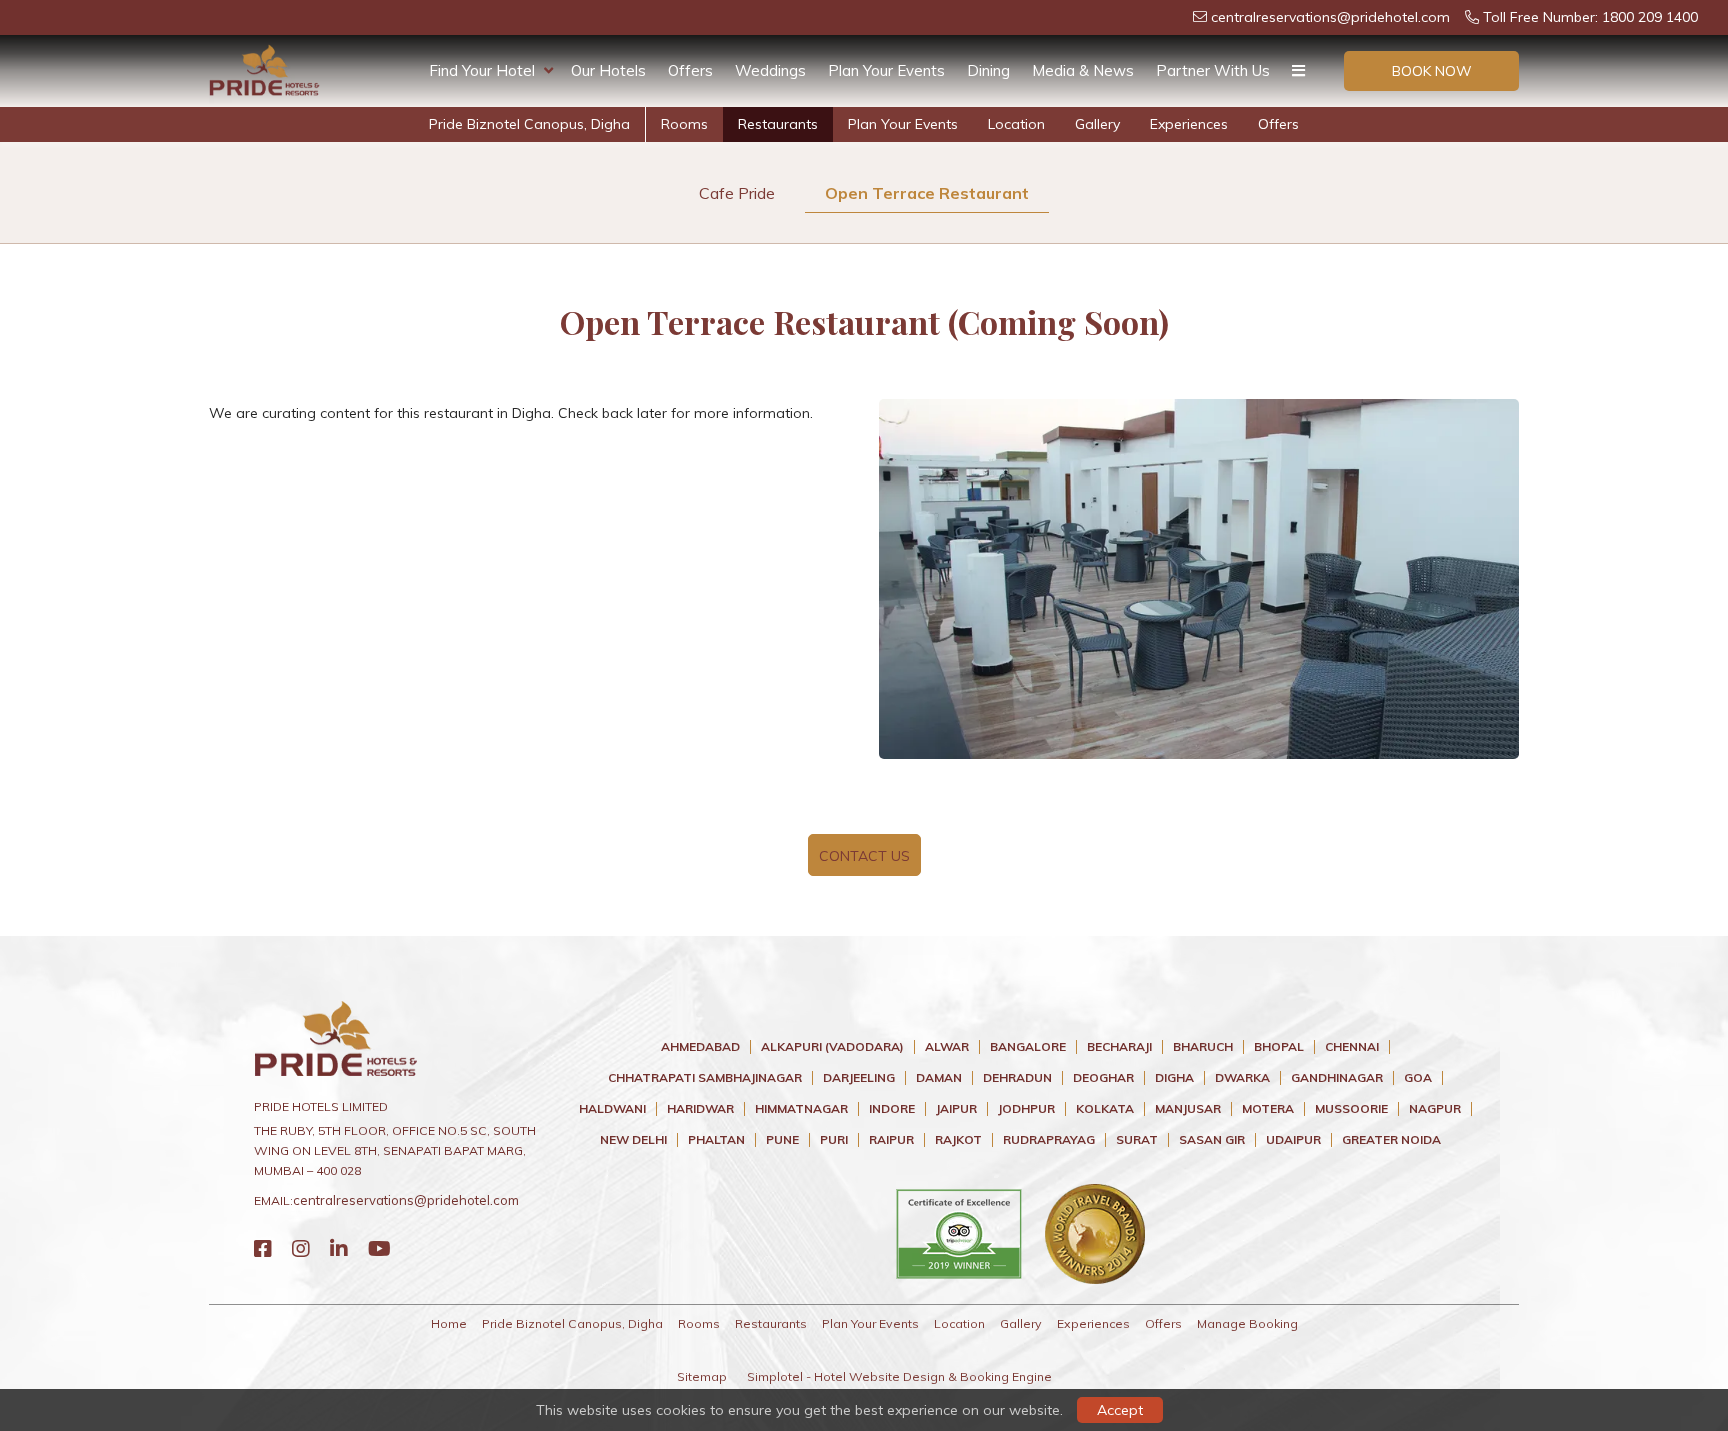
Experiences (1189, 124)
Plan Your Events (886, 70)
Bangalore (1028, 1047)
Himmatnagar (801, 1109)
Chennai (1352, 1047)
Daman (939, 1078)
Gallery (1097, 124)
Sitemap (702, 1376)
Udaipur (1293, 1140)
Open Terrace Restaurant (927, 193)
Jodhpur (1026, 1109)
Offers (690, 70)
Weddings (770, 70)
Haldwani (612, 1109)
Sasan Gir (1212, 1140)
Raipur (891, 1140)
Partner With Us (1213, 70)
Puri (834, 1140)
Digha (1174, 1078)
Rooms (684, 124)
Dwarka (1242, 1078)
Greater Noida (1391, 1140)
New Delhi (633, 1140)
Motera (1268, 1109)
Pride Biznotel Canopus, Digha (529, 124)
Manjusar (1188, 1109)
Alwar (947, 1047)
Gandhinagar (1337, 1078)
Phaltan (716, 1140)
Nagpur (1435, 1109)
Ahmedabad (700, 1047)
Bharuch (1203, 1047)
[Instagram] (301, 1248)
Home (449, 1323)
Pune (782, 1140)
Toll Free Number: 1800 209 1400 (1588, 17)
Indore (892, 1109)
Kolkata (1105, 1109)
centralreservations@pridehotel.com (1328, 17)
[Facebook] (263, 1248)
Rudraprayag (1049, 1140)
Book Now (1432, 71)
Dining (988, 70)
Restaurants (778, 124)
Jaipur (956, 1109)
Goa (1418, 1078)
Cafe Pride (737, 193)
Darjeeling (859, 1078)
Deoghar (1103, 1078)
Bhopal (1279, 1047)
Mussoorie (1351, 1109)
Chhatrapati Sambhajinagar (705, 1078)
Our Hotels (608, 70)
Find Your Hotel (482, 70)
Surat (1137, 1140)
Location (1016, 124)
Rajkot (958, 1140)
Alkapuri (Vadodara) (832, 1047)
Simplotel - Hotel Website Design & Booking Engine (899, 1376)
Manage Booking (1247, 1323)
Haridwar (700, 1109)
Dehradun (1017, 1078)
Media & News (1083, 70)
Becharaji (1119, 1047)
